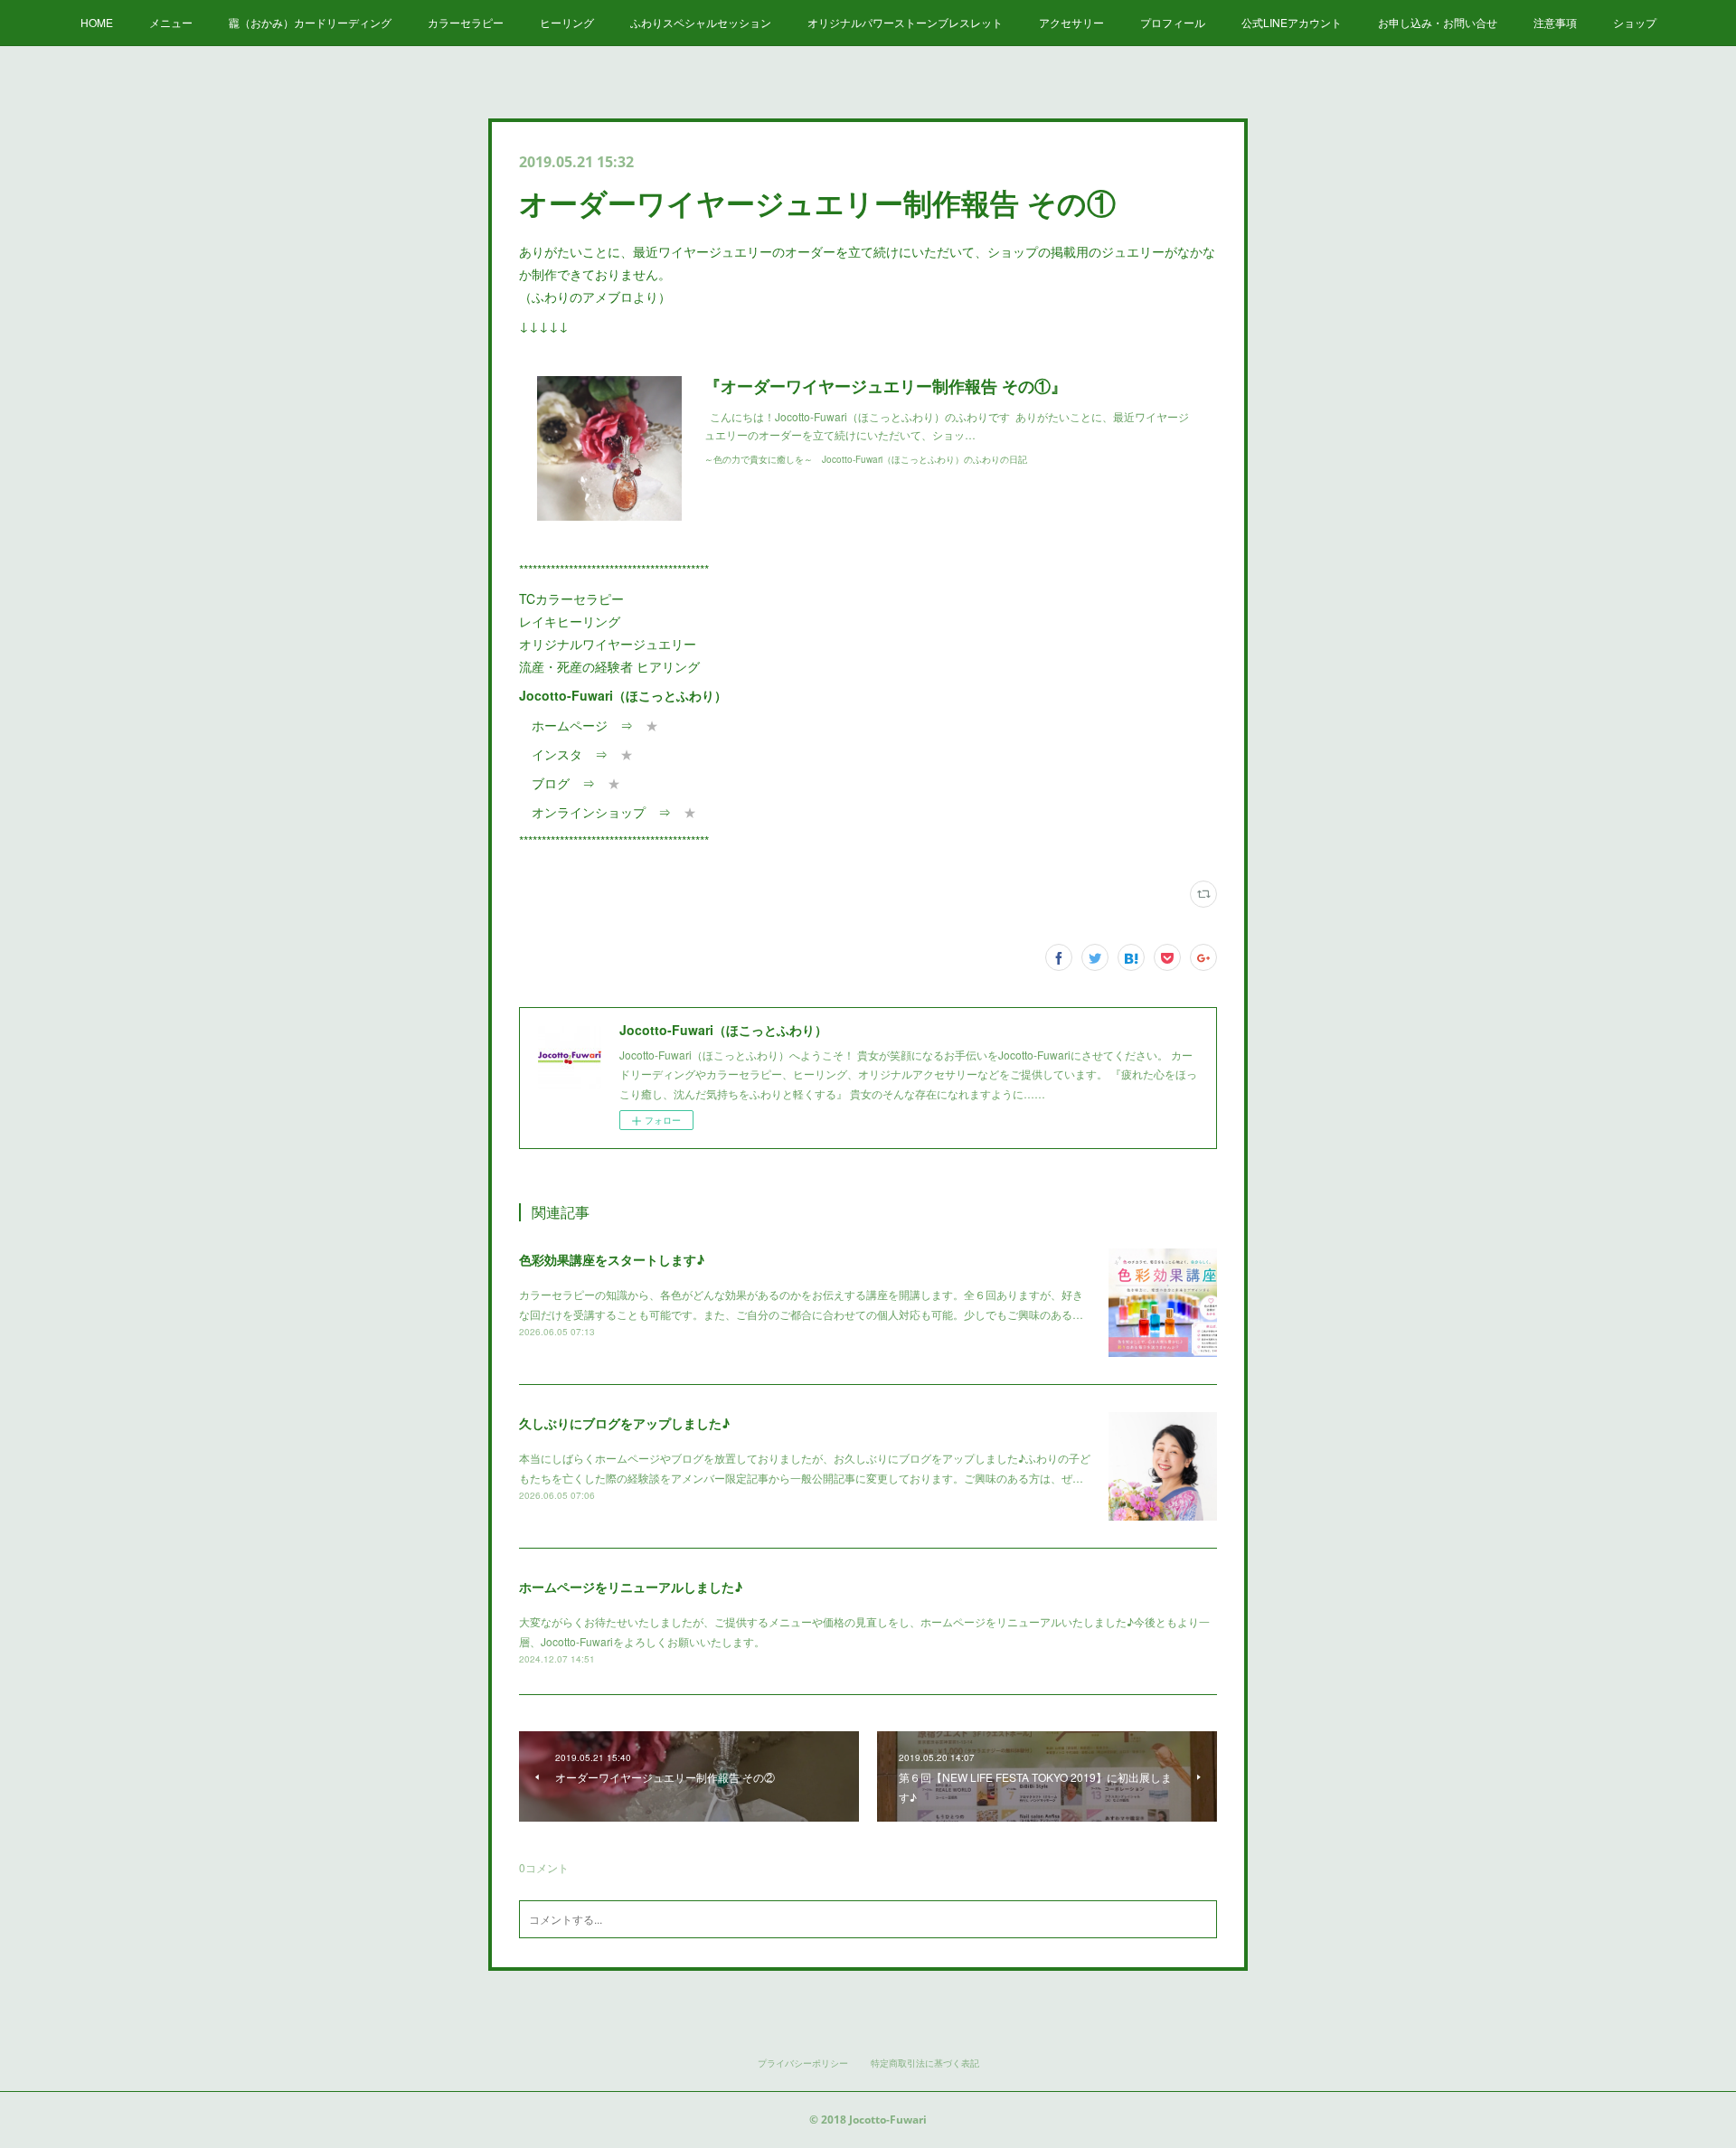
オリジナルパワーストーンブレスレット (905, 22)
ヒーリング (567, 22)
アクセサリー (1071, 22)
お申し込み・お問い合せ (1438, 22)
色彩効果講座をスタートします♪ (612, 1259)
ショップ (1635, 22)
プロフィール (1173, 22)
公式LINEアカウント (1292, 22)
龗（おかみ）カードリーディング (310, 22)
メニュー (171, 22)
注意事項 (1555, 22)
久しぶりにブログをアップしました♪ (624, 1423)
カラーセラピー (466, 22)
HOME (97, 22)
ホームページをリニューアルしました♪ (631, 1587)
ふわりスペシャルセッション (701, 22)
